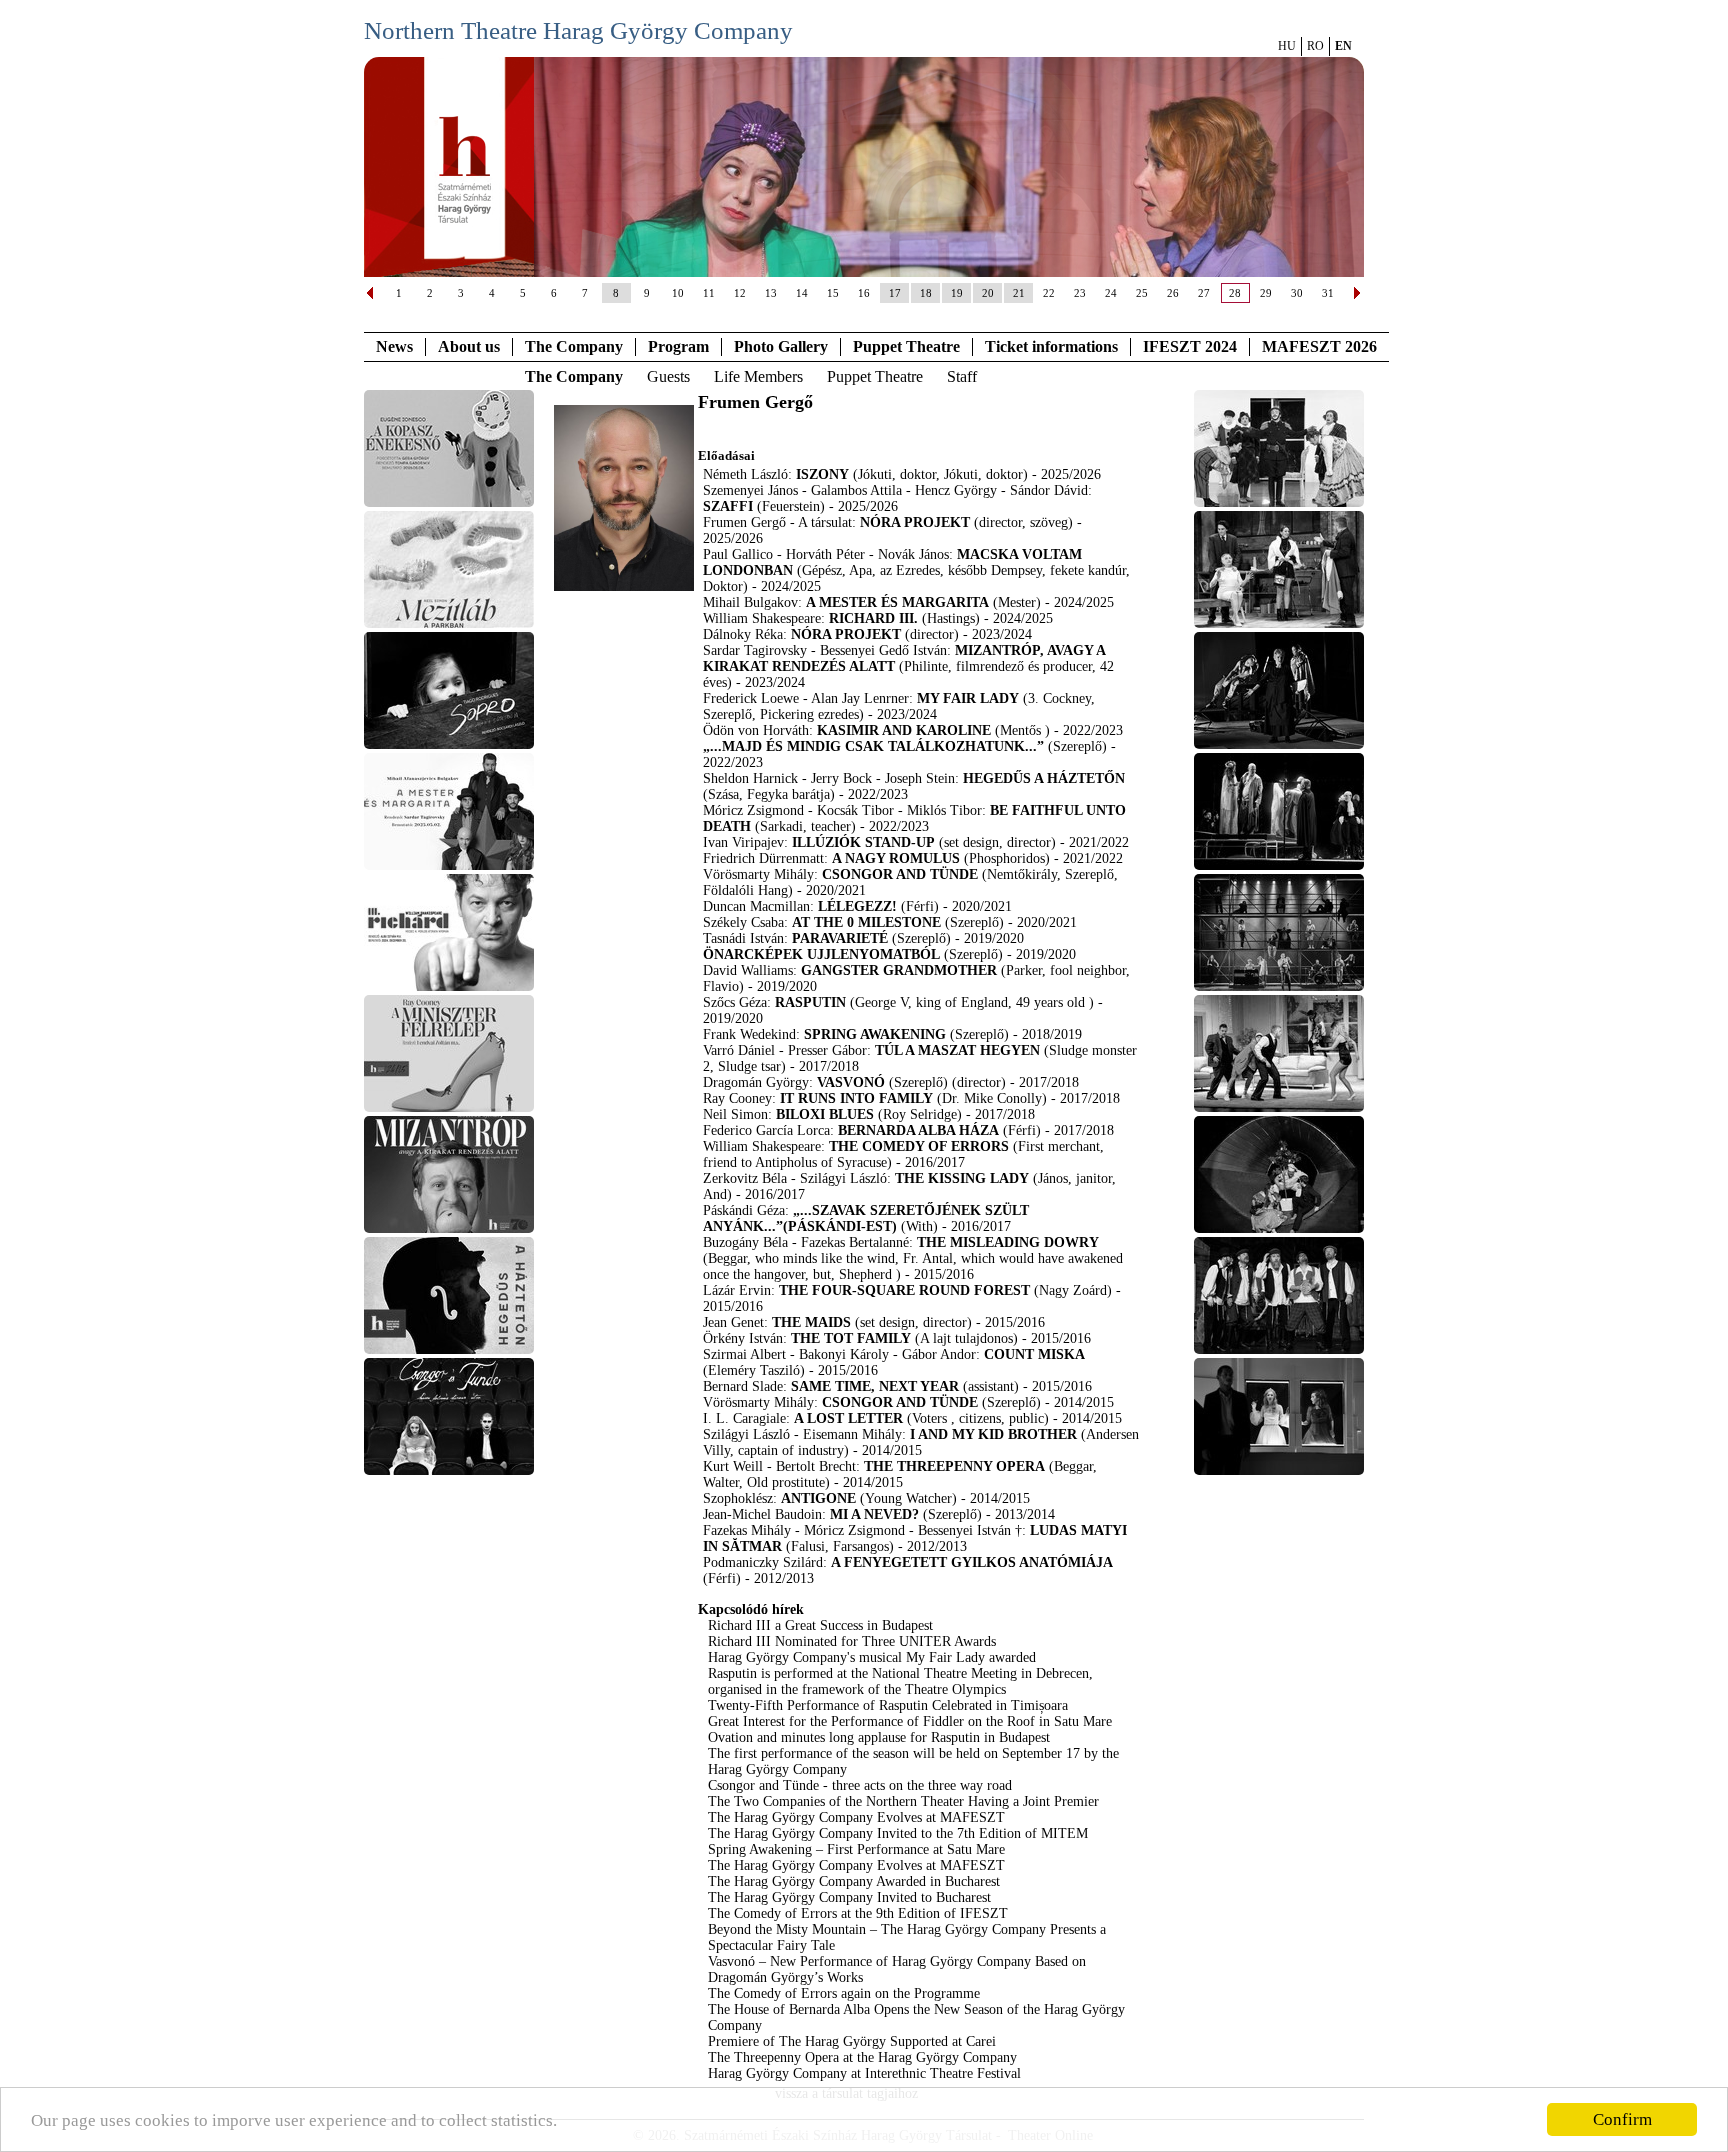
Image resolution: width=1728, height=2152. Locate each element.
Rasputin (810, 1002)
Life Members (758, 376)
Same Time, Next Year (877, 1386)
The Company (574, 346)
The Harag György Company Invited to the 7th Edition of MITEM (898, 1833)
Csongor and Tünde (900, 874)
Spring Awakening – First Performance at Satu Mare (856, 1849)
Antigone (818, 1498)
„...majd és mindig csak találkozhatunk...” (873, 746)
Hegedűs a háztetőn (1044, 778)
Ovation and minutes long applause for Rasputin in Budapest (879, 1737)
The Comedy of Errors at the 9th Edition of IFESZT (858, 1913)
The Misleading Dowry (1007, 1242)
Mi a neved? (874, 1514)
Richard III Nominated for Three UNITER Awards (852, 1641)
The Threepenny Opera (954, 1466)
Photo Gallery (781, 346)
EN (1343, 46)
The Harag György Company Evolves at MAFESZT (856, 1817)
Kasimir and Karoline (904, 730)
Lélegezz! (857, 906)
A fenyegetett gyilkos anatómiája (972, 1562)
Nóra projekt (915, 522)
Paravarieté (840, 938)
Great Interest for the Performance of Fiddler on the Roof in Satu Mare (910, 1721)
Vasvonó (851, 1082)
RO (1315, 46)
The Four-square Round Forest (906, 1290)
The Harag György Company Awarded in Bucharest (854, 1881)
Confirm (1622, 2119)
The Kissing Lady (962, 1178)
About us (469, 346)
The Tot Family (851, 1338)
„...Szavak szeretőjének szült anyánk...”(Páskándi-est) (866, 1218)
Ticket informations (1051, 346)
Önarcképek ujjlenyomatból (821, 954)
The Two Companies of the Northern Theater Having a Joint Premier (903, 1801)
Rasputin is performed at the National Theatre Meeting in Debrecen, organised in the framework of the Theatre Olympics (900, 1681)
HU (1287, 46)
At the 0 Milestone (866, 922)
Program (678, 346)
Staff (962, 376)
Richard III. (873, 618)
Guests (668, 376)
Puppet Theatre (875, 376)
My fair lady (968, 698)
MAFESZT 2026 (1319, 346)
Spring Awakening (875, 1034)
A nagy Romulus (896, 858)
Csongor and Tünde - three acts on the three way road (860, 1785)
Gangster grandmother (899, 970)
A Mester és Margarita (897, 602)
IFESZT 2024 (1190, 346)
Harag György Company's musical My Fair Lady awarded (872, 1657)
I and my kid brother (993, 1434)
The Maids (811, 1322)
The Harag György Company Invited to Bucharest (849, 1897)
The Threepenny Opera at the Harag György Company (862, 2057)
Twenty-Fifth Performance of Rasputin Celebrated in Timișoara (888, 1705)
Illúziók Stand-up (863, 842)
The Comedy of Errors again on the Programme (844, 1993)
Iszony (822, 474)
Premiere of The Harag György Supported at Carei (852, 2041)
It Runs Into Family (856, 1098)
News (394, 346)
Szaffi (728, 506)
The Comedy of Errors (919, 1146)
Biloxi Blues (825, 1114)
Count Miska (1034, 1354)
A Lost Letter (848, 1418)
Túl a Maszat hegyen (957, 1050)
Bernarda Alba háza (918, 1130)
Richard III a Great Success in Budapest (820, 1625)
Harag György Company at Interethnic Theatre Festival (864, 2073)
